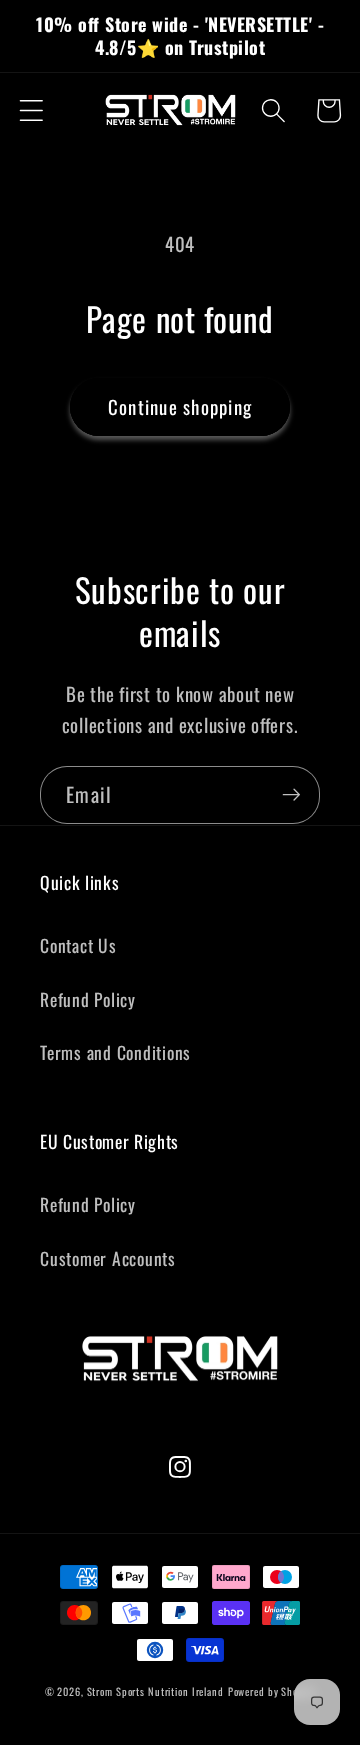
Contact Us (78, 945)
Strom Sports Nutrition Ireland (155, 1691)
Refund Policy (88, 999)
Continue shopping (180, 406)
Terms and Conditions (115, 1052)
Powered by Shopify (272, 1691)
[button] (31, 110)
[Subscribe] (291, 795)
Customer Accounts (108, 1258)
